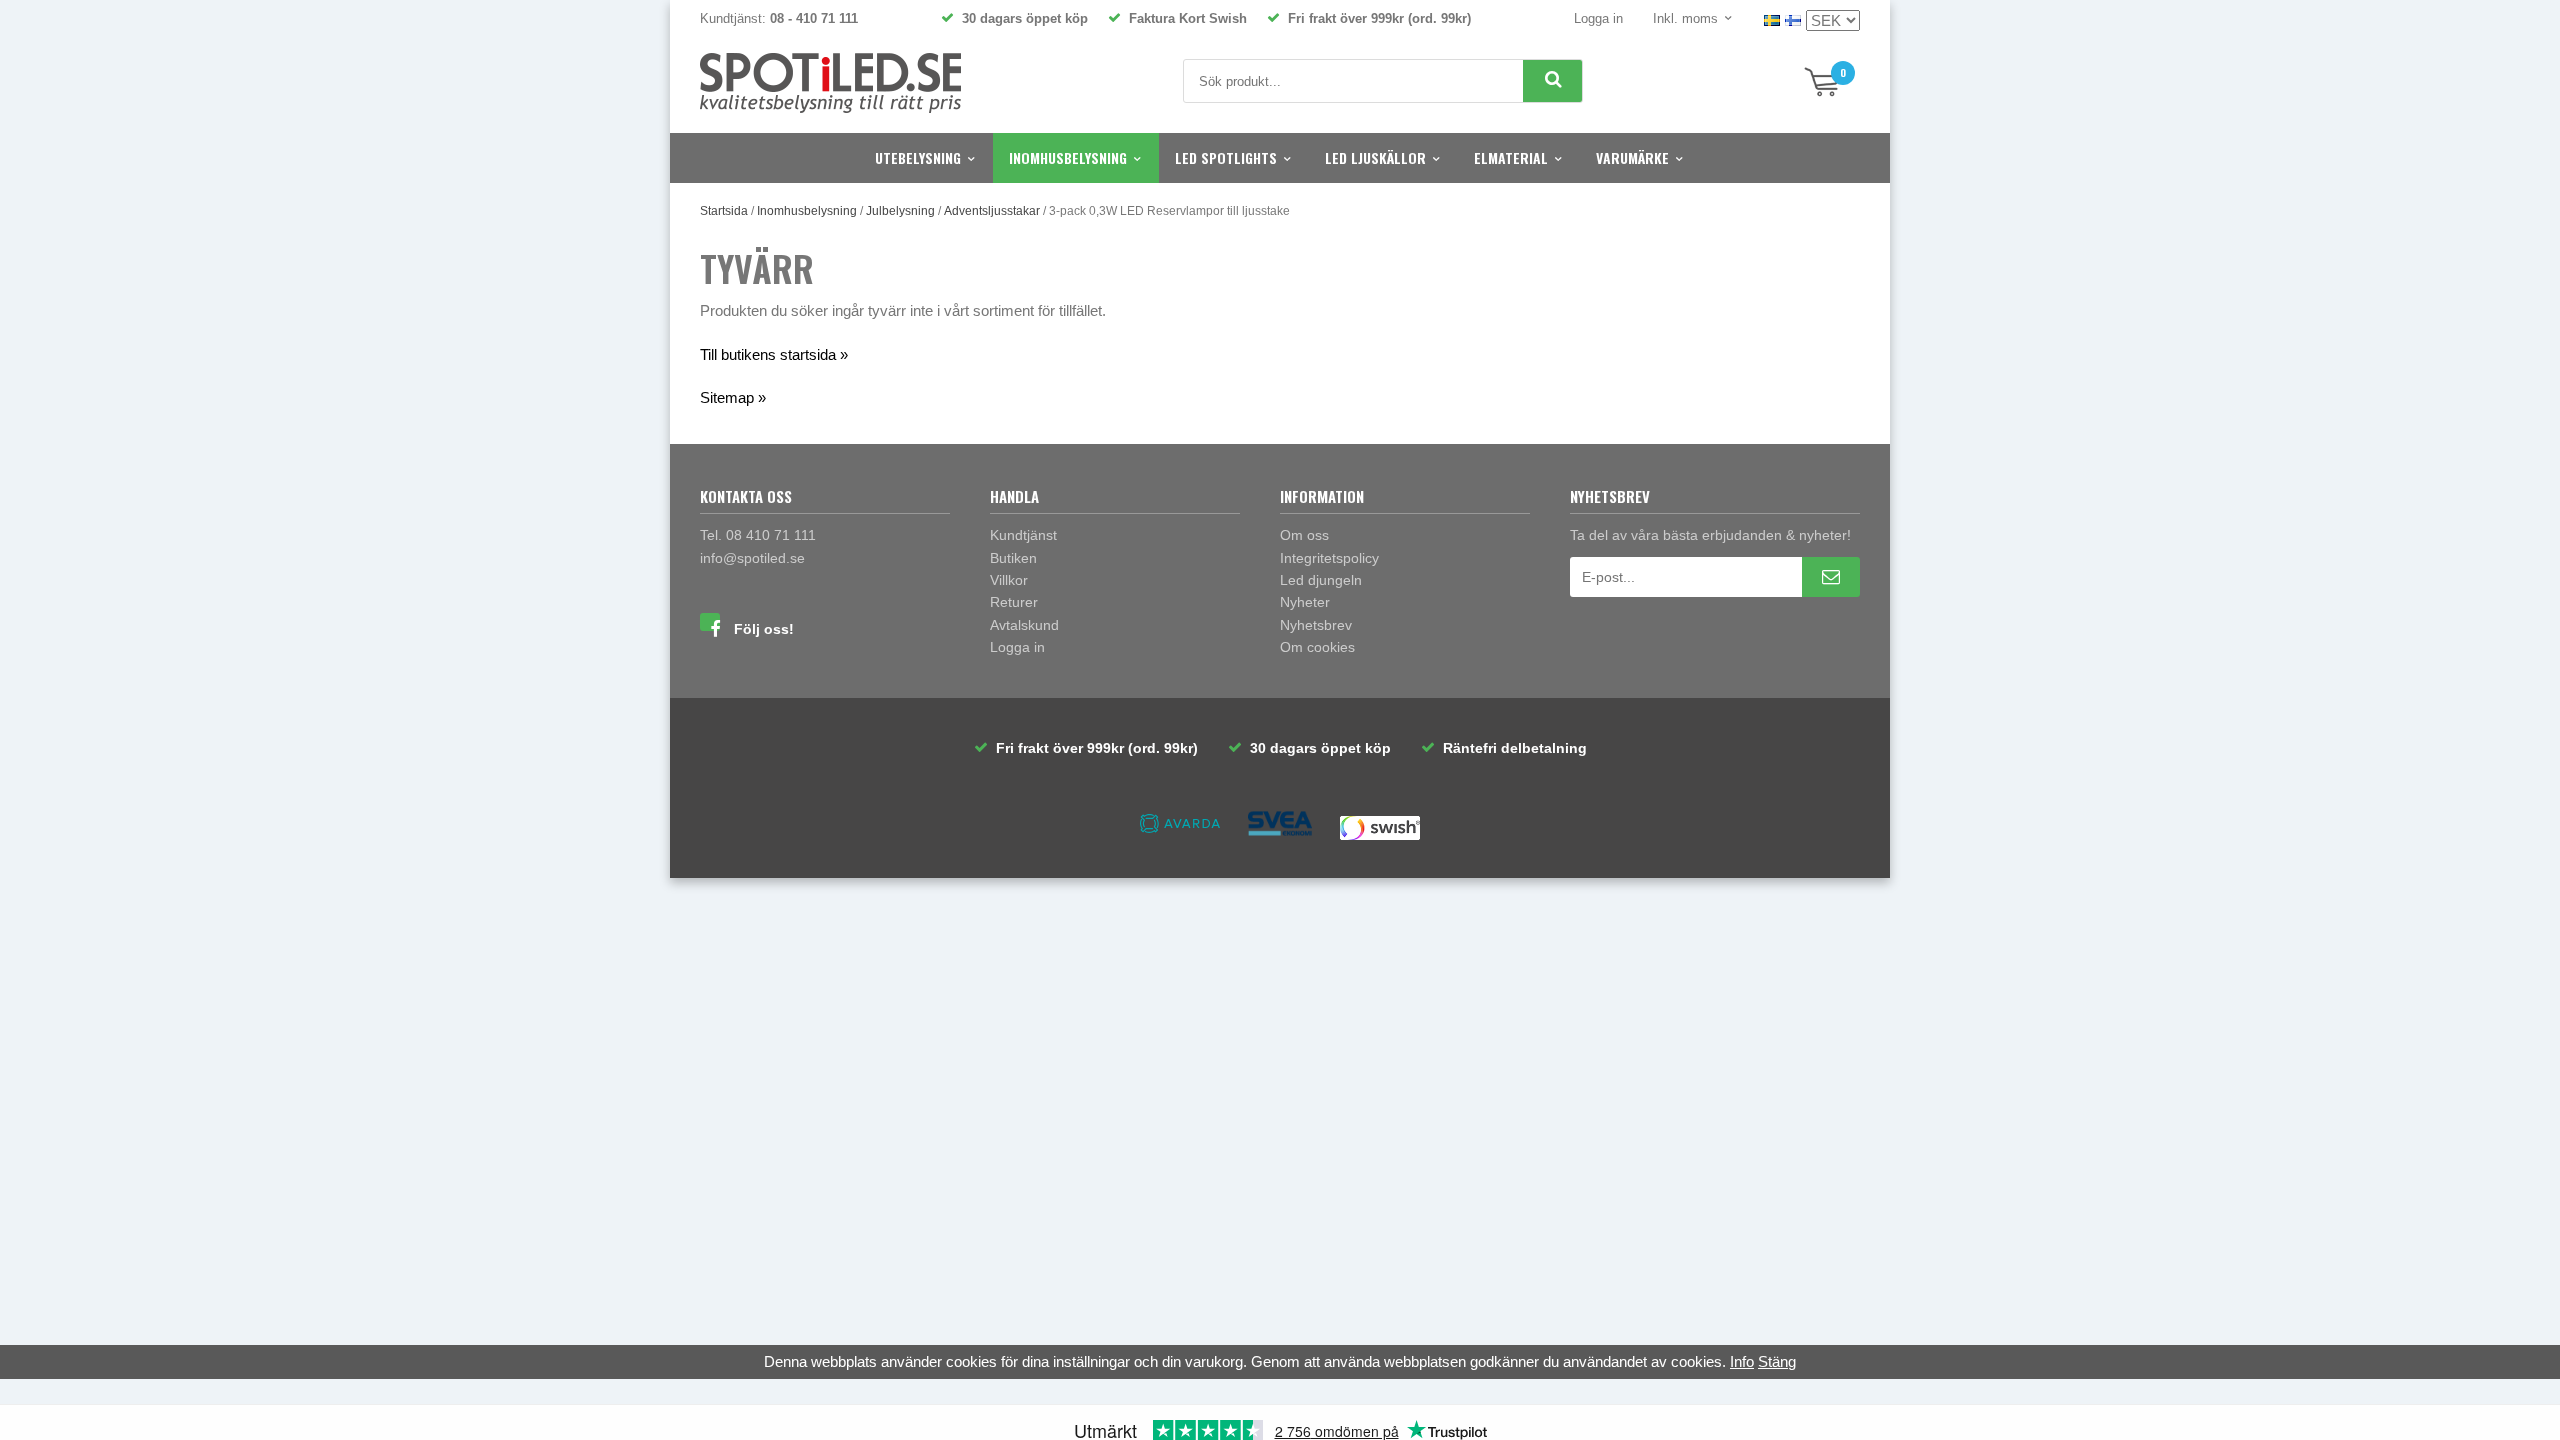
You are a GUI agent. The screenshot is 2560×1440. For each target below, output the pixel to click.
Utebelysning (918, 157)
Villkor (1009, 580)
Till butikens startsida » (774, 354)
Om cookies (1317, 647)
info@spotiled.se (752, 558)
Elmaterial (1511, 157)
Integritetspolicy (1329, 558)
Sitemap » (733, 397)
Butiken (1013, 558)
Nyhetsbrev (1316, 625)
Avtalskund (1024, 625)
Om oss (1304, 535)
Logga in (1598, 18)
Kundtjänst (1023, 535)
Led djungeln (1321, 580)
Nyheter (1305, 602)
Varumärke (1632, 157)
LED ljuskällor (1375, 157)
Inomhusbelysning (1068, 157)
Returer (1014, 602)
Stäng (1777, 1361)
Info (1742, 1361)
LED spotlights (1226, 157)
